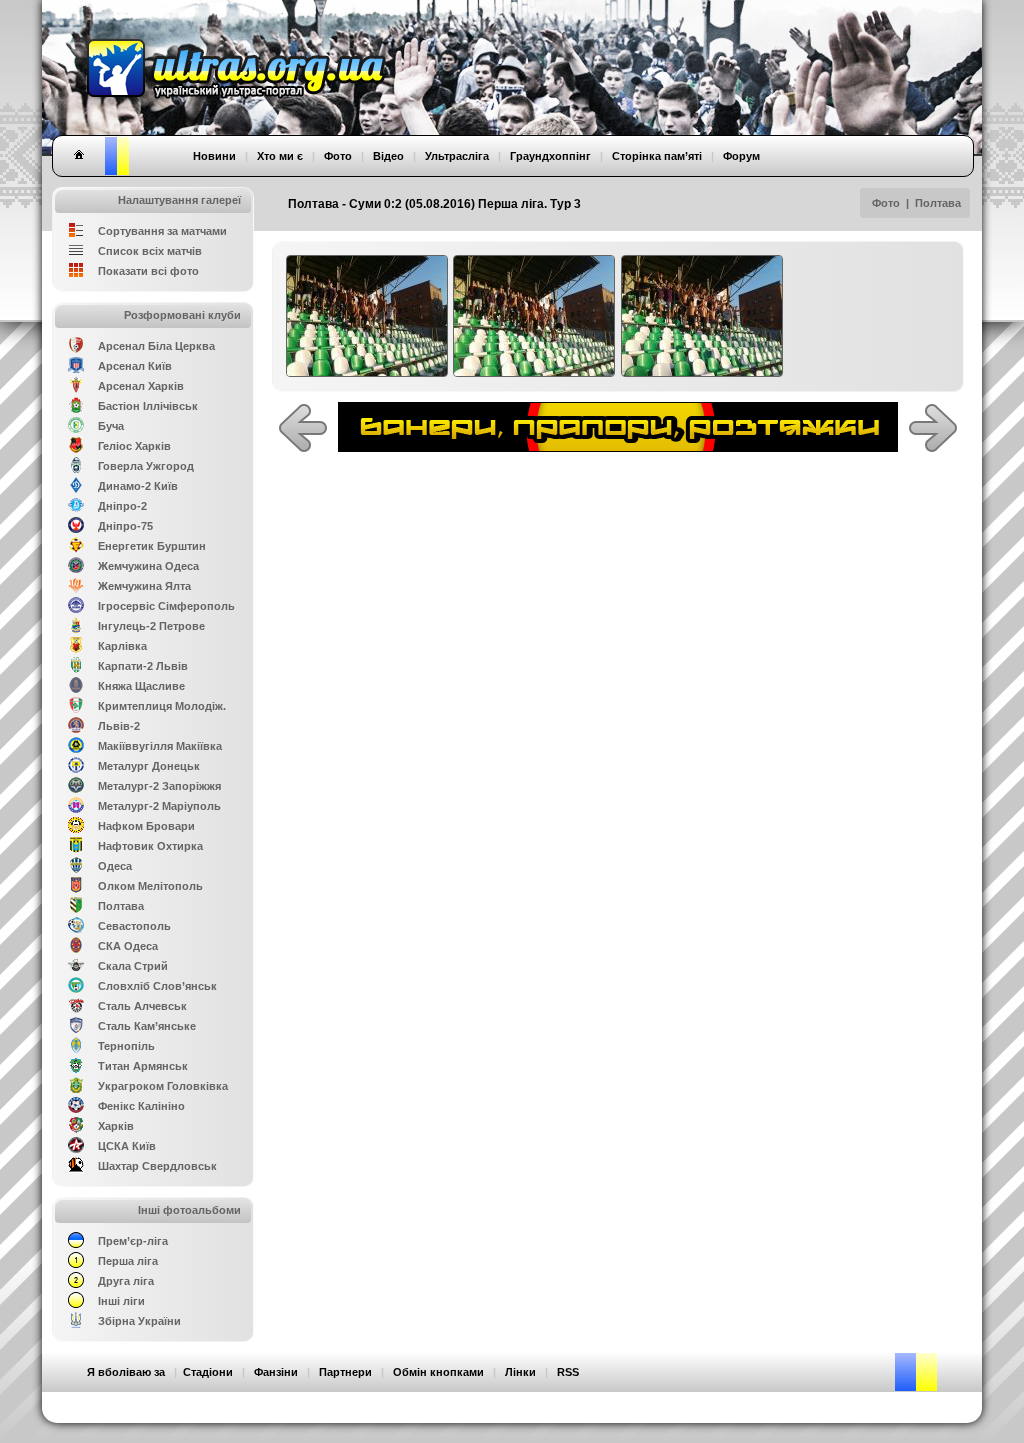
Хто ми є (280, 156)
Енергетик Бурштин (152, 546)
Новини (214, 156)
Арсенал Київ (135, 366)
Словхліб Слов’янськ (157, 986)
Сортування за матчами (162, 231)
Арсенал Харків (141, 386)
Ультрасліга (457, 156)
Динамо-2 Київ (138, 486)
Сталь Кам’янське (147, 1026)
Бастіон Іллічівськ (148, 406)
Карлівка (122, 646)
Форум (741, 156)
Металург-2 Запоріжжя (159, 786)
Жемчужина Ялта (144, 586)
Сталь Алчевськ (142, 1006)
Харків (116, 1126)
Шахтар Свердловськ (157, 1166)
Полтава (938, 203)
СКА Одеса (128, 946)
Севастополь (134, 926)
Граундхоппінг (550, 156)
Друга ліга (126, 1281)
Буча (111, 426)
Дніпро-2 (122, 506)
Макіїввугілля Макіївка (160, 746)
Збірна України (139, 1321)
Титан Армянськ (143, 1066)
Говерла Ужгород (146, 466)
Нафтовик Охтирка (150, 846)
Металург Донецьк (149, 766)
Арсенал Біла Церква (156, 346)
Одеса (115, 866)
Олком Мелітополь (150, 886)
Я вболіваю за (126, 1372)
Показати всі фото (148, 271)
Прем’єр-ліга (133, 1241)
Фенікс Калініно (141, 1106)
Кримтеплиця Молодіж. (162, 706)
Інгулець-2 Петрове (151, 626)
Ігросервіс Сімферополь (166, 606)
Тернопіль (126, 1046)
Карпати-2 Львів (143, 666)
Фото (886, 203)
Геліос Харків (134, 446)
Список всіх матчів (150, 251)
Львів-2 (119, 726)
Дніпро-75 (125, 526)
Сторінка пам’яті (657, 156)
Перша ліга (128, 1261)
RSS (568, 1372)
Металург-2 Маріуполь (159, 806)
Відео (388, 156)
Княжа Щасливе (141, 686)
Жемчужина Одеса (148, 566)
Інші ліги (121, 1301)
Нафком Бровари (146, 826)
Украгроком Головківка (163, 1086)
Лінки (520, 1372)
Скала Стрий (133, 966)
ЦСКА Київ (127, 1146)
